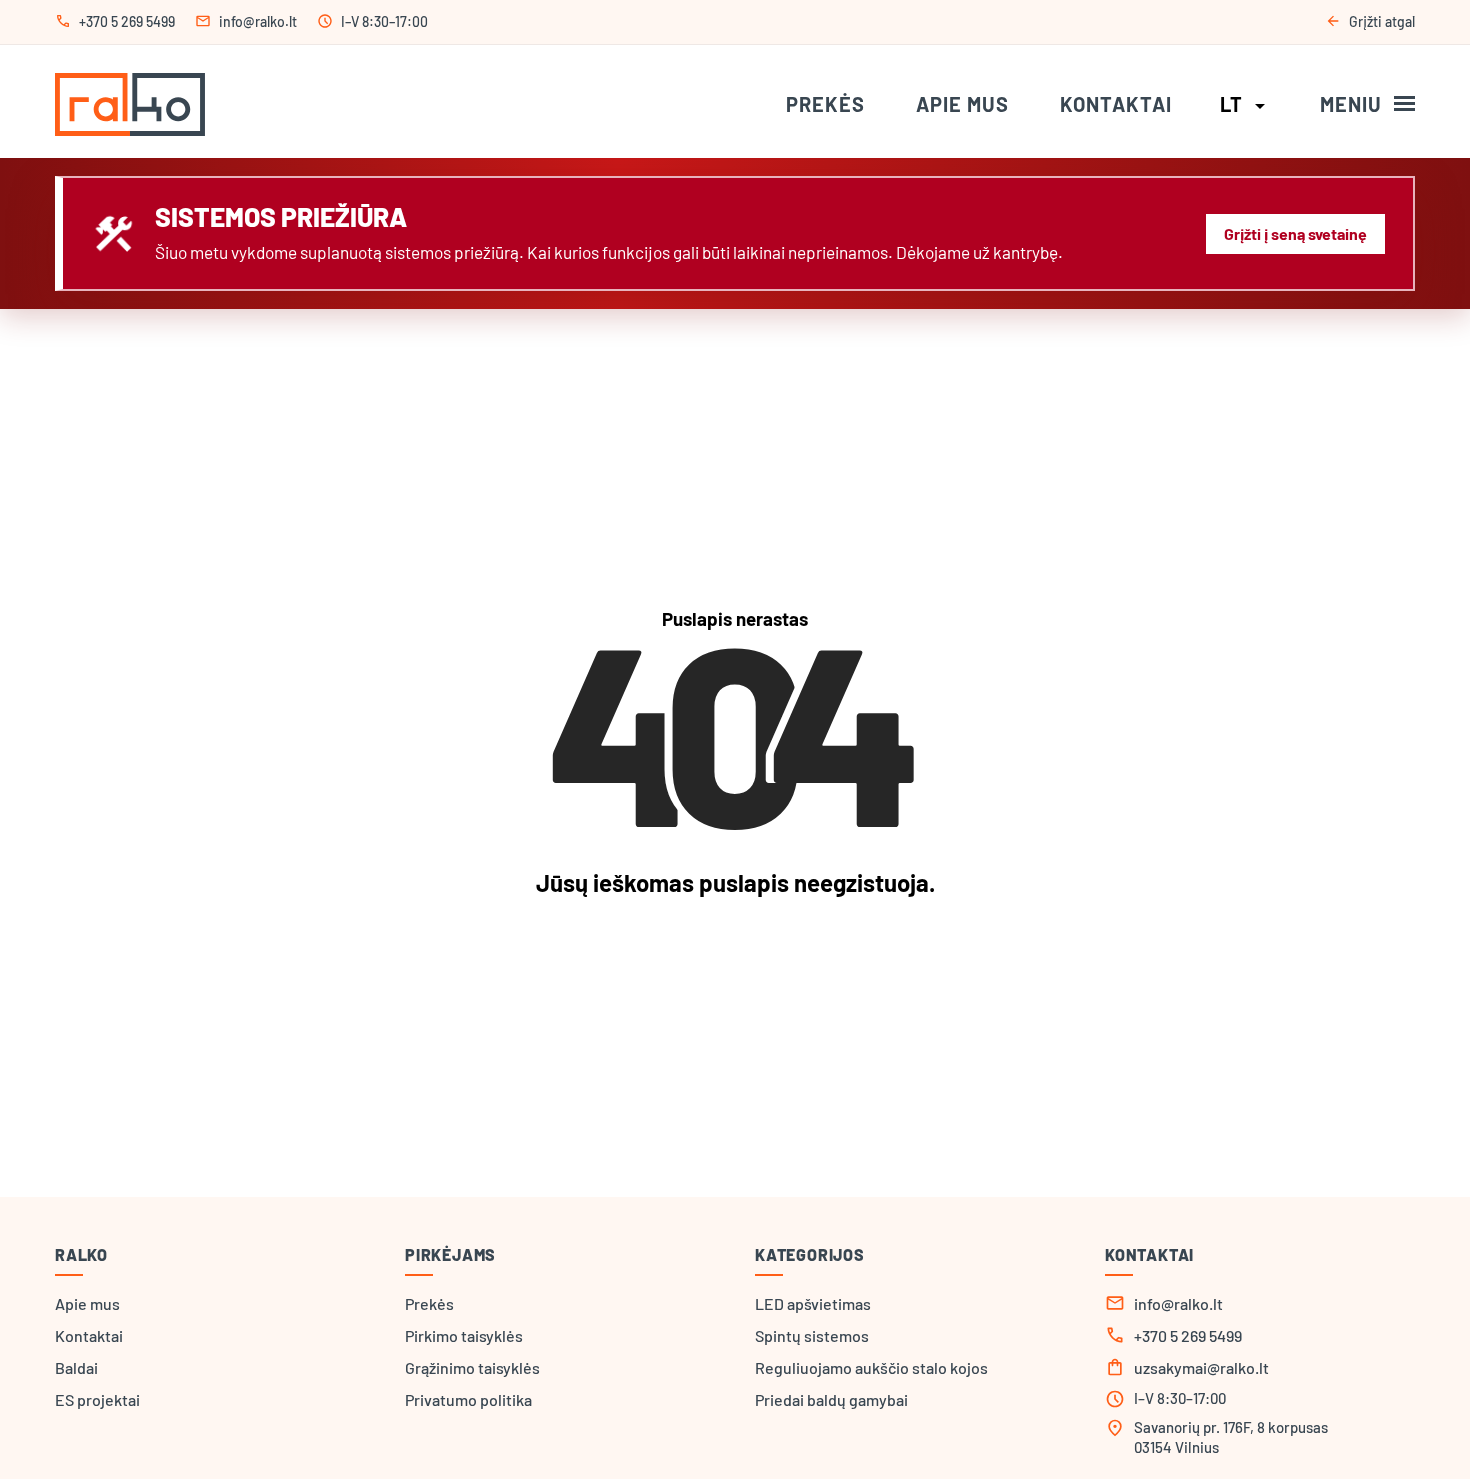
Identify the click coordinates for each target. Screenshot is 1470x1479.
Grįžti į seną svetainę (1295, 233)
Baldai (76, 1367)
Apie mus (962, 104)
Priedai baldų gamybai (831, 1399)
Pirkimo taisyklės (464, 1335)
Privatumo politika (468, 1399)
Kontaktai (1116, 104)
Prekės (825, 104)
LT (1246, 104)
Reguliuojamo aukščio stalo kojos (871, 1367)
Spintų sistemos (812, 1335)
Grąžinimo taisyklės (472, 1367)
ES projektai (97, 1399)
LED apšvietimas (813, 1303)
